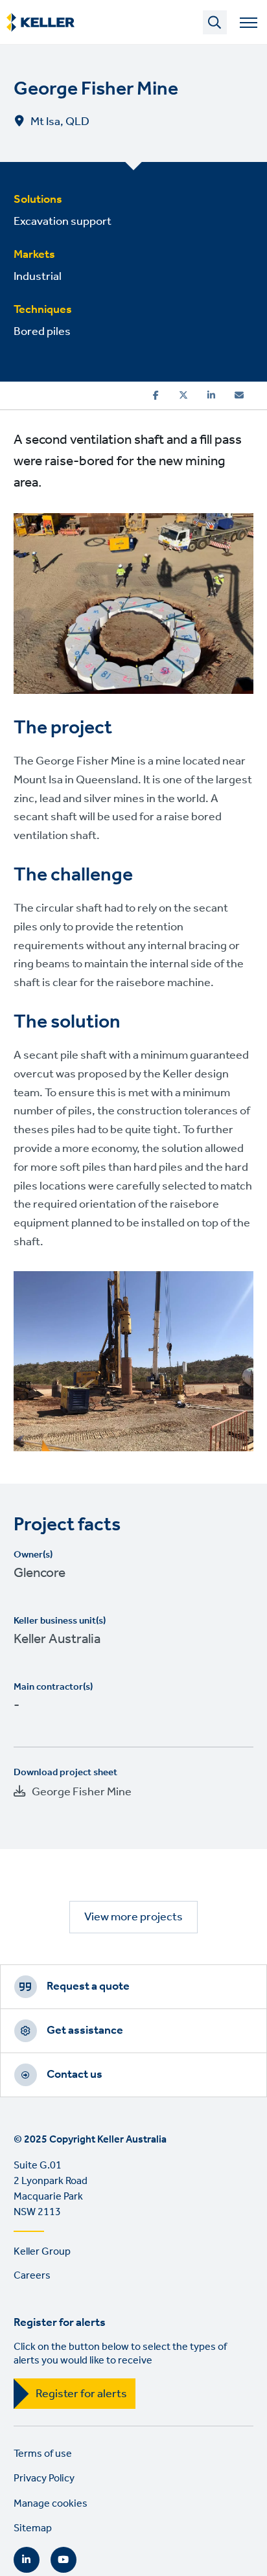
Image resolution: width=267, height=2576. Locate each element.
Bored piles (42, 332)
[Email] (239, 395)
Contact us (75, 2075)
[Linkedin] (211, 395)
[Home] (41, 23)
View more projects (133, 1917)
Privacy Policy (44, 2478)
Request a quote (88, 1986)
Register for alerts (81, 2394)
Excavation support (63, 222)
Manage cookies (51, 2504)
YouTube (64, 2560)
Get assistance (85, 2030)
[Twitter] (183, 395)
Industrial (38, 277)
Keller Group (42, 2252)
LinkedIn (27, 2560)
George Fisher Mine (82, 1792)
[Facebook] (156, 395)
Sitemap (33, 2528)
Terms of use (43, 2454)
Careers (32, 2276)
